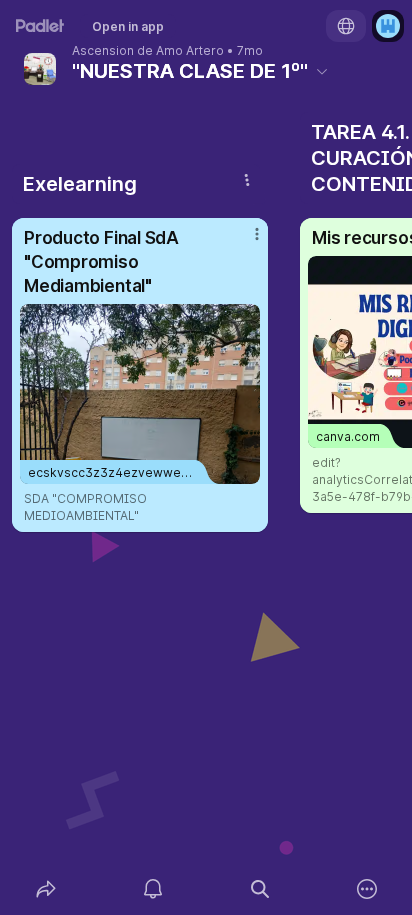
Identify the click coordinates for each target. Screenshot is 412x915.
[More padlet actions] (366, 889)
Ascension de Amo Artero (148, 51)
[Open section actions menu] (247, 180)
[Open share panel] (45, 889)
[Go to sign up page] (388, 26)
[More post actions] (244, 242)
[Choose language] (346, 26)
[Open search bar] (259, 889)
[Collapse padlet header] (322, 71)
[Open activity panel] (152, 889)
